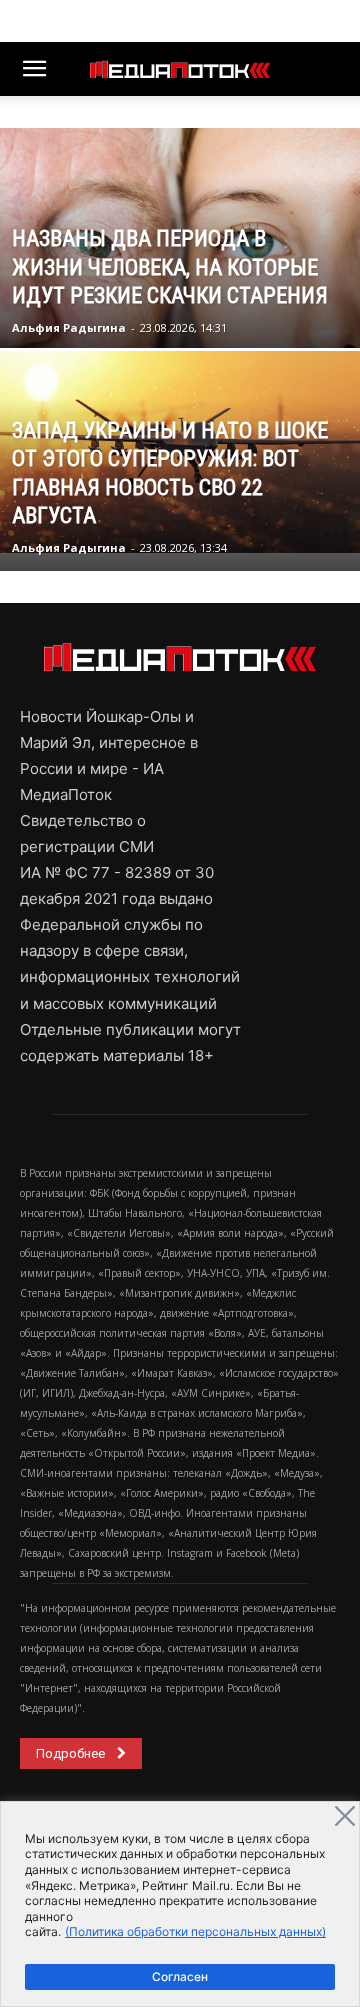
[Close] (345, 1816)
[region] (180, 1904)
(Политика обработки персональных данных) (195, 1931)
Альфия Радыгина (69, 327)
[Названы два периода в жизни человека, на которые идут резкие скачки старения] (180, 258)
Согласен (180, 1976)
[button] (34, 69)
